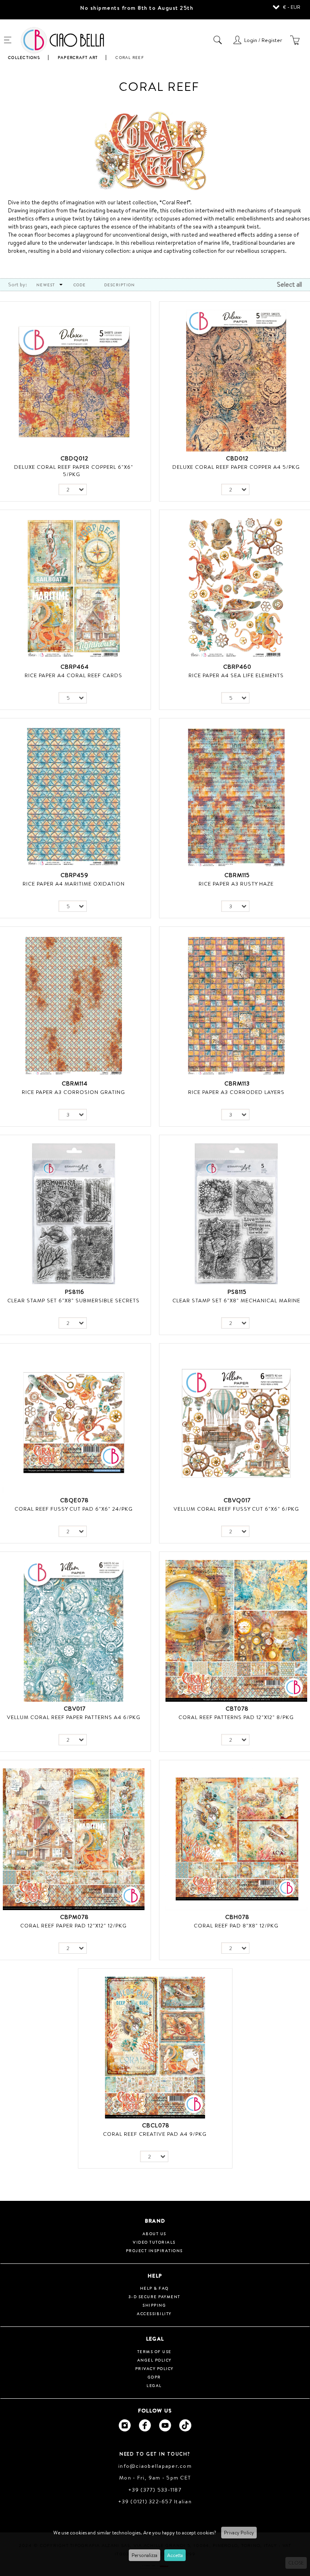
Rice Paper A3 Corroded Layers (236, 1092)
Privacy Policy (239, 2533)
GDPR (154, 2377)
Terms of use (154, 2351)
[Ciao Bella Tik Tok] (185, 2425)
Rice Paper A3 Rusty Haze (236, 884)
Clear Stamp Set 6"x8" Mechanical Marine (236, 1300)
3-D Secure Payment (154, 2297)
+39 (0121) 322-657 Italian (155, 2501)
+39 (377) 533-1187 (155, 2490)
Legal (154, 2385)
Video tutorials (154, 2242)
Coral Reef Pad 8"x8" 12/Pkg (236, 1925)
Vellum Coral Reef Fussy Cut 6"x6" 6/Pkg (236, 1509)
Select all (289, 284)
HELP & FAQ (154, 2288)
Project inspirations (154, 2251)
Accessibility (154, 2314)
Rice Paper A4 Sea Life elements (236, 675)
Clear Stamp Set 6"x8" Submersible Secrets (73, 1300)
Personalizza (145, 2555)
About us (154, 2234)
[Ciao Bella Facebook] (145, 2425)
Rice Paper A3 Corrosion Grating (73, 1092)
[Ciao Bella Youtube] (165, 2425)
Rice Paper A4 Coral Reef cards (73, 675)
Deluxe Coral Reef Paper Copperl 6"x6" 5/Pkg (74, 470)
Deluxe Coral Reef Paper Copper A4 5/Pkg (236, 467)
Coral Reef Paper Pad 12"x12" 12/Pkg (73, 1925)
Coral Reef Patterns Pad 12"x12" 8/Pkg (236, 1717)
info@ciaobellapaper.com (155, 2466)
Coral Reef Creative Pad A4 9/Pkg (155, 2134)
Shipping (154, 2305)
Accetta (175, 2555)
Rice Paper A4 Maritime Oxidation (74, 884)
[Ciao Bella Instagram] (125, 2425)
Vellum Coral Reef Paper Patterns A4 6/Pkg (74, 1717)
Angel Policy (154, 2360)
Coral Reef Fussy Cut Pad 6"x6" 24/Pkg (74, 1509)
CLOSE (296, 2563)
